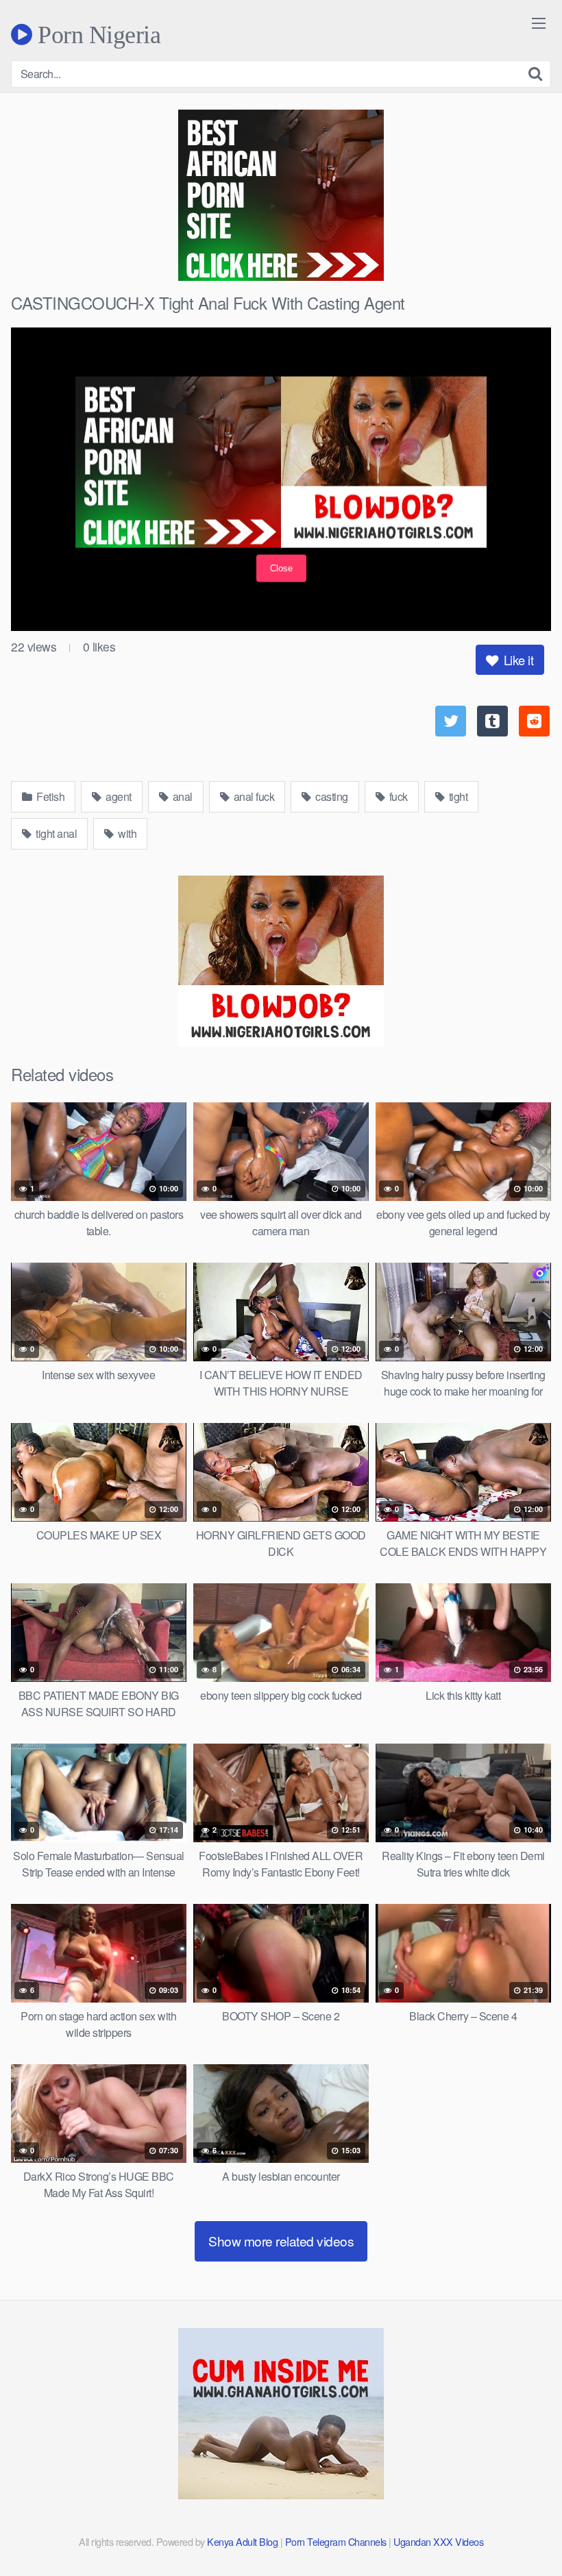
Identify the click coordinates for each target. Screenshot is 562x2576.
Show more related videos (281, 2241)
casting (331, 796)
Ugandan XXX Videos (438, 2541)
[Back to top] (524, 2532)
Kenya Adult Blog (242, 2541)
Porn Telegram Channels (337, 2541)
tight (457, 796)
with (126, 833)
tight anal (56, 833)
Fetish (50, 796)
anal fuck (253, 796)
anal (181, 796)
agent (118, 796)
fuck (397, 796)
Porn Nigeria (96, 34)
